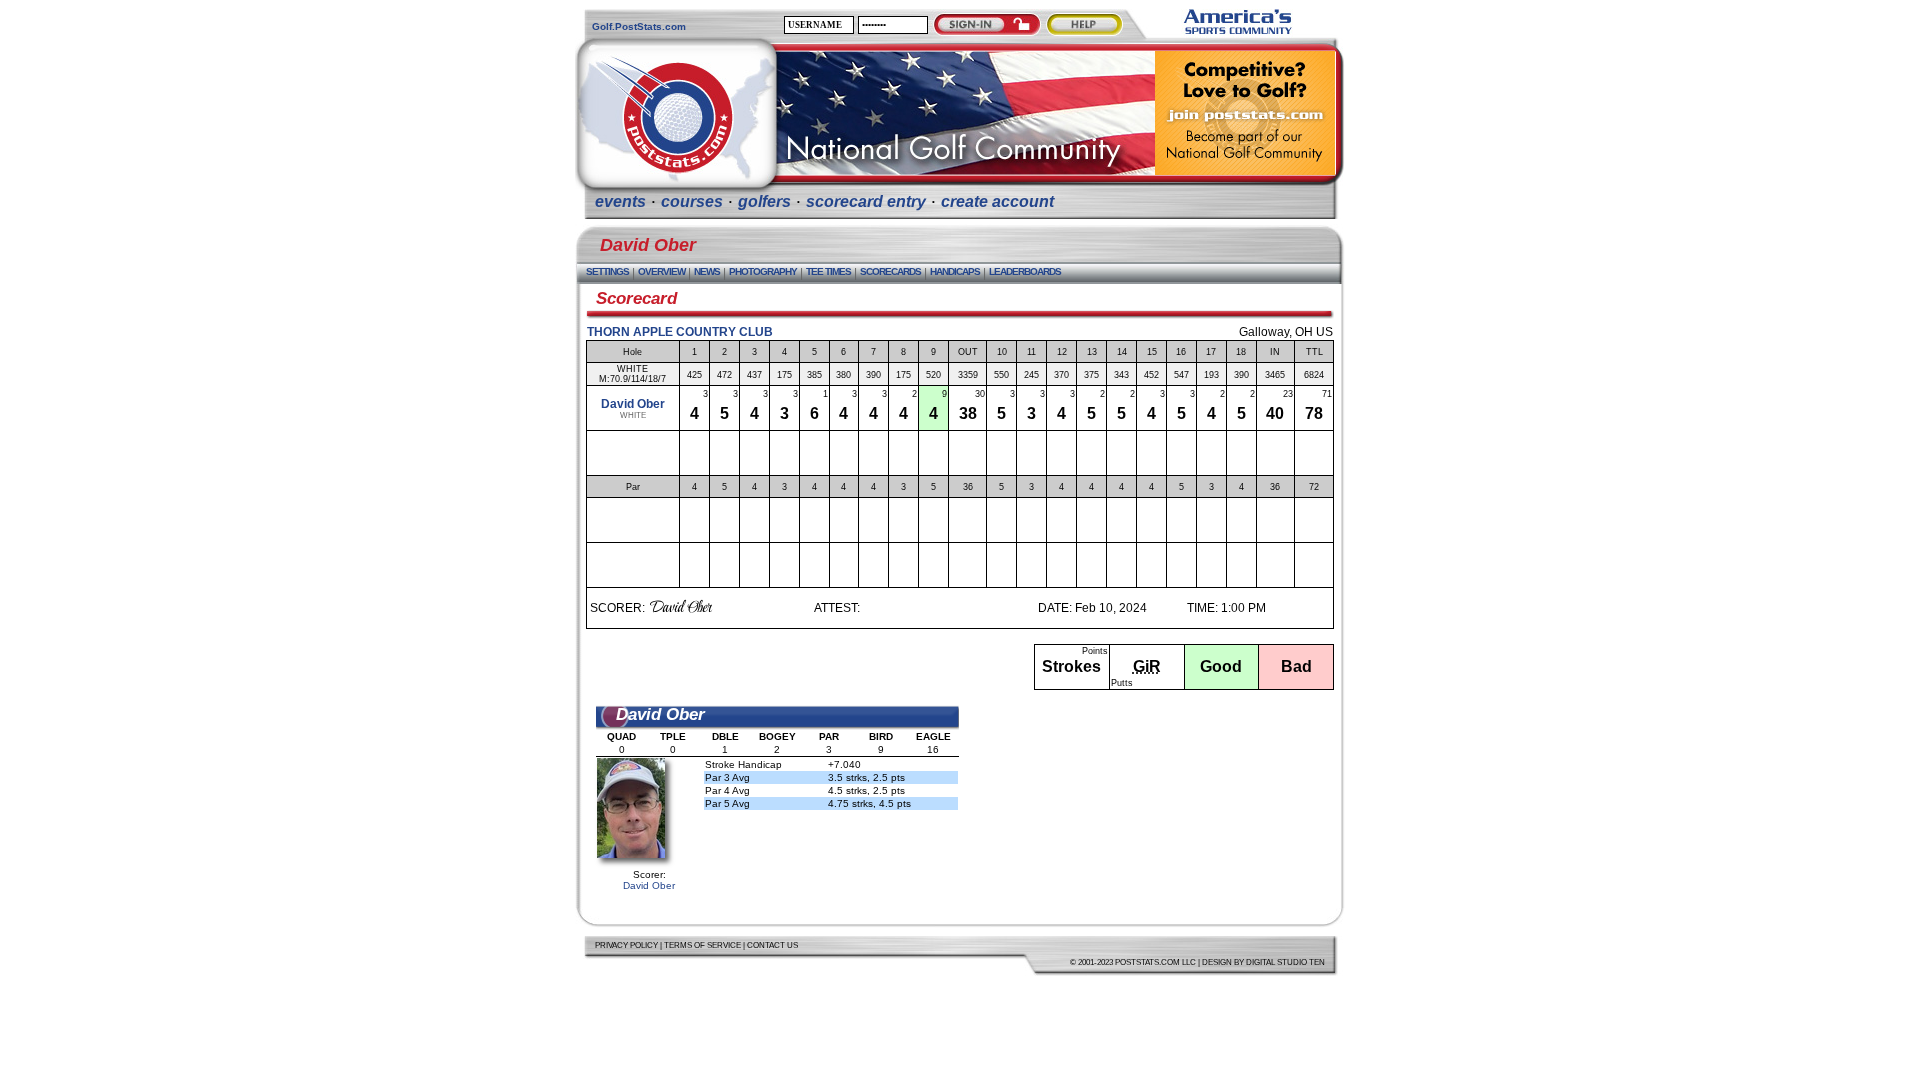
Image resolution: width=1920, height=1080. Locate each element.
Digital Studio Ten (1285, 962)
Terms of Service (702, 945)
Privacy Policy (626, 945)
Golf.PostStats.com (639, 26)
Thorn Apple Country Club (680, 332)
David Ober (633, 404)
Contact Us (772, 945)
